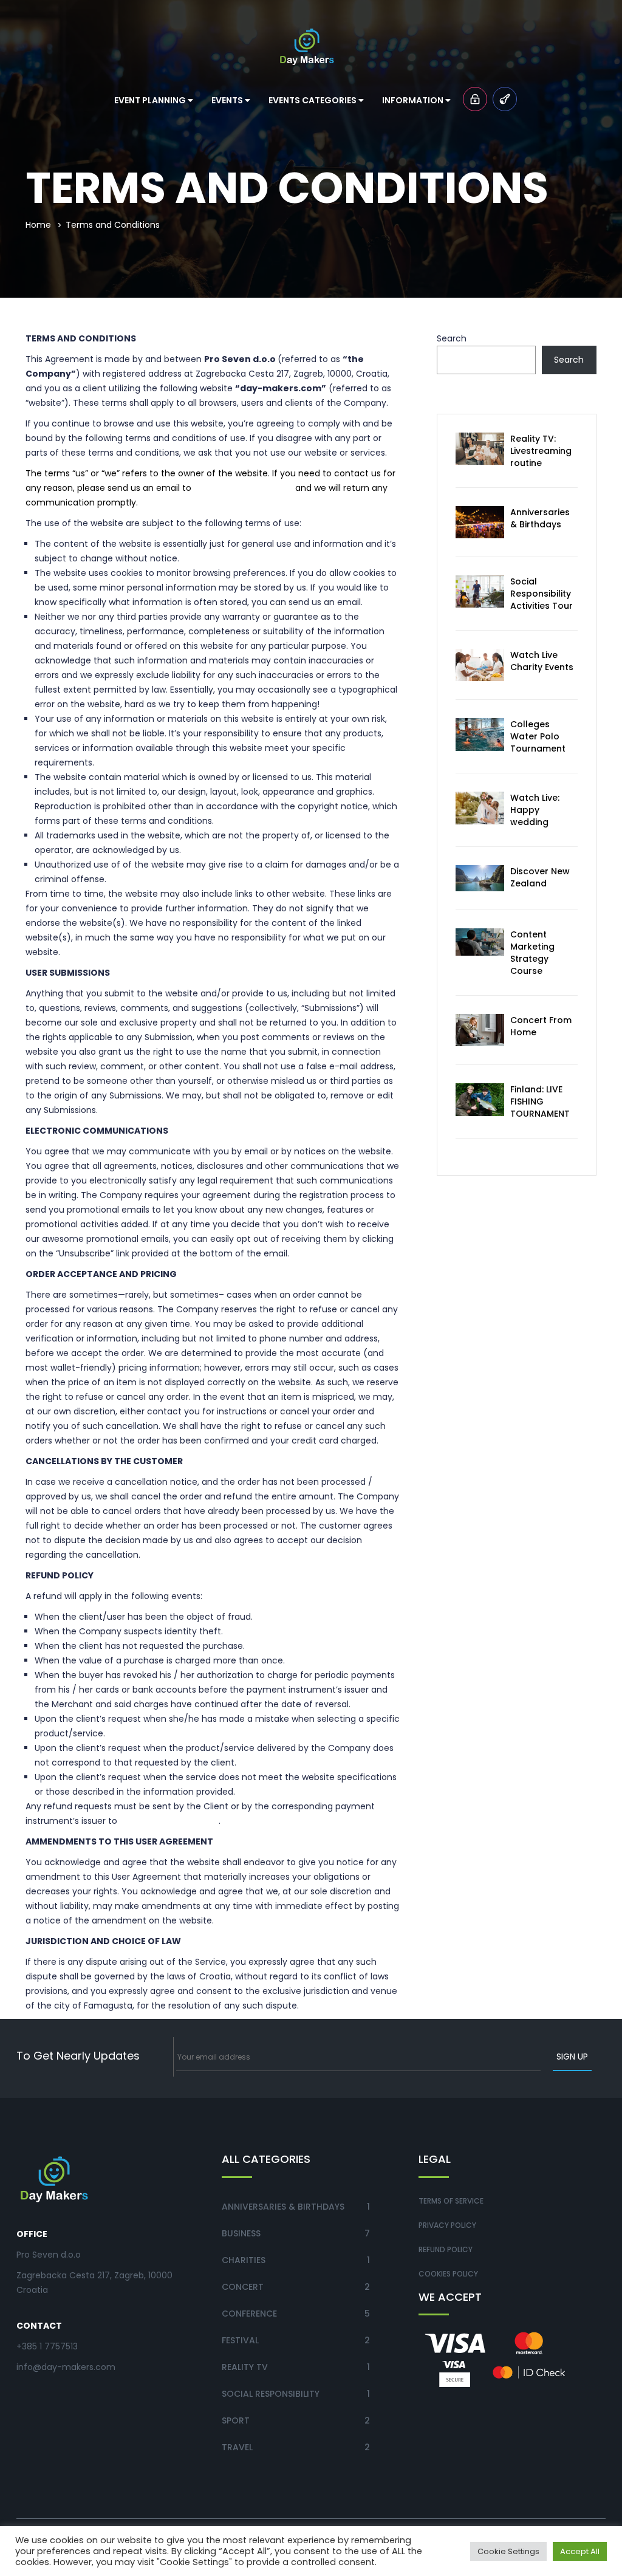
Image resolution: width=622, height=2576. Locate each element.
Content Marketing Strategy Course (532, 953)
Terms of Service (451, 2201)
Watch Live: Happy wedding (535, 810)
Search (452, 338)
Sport (236, 2420)
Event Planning (151, 100)
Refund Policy (446, 2249)
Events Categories (313, 100)
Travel (237, 2447)
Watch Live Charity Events (542, 661)
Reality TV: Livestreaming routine (541, 451)
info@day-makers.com (243, 488)
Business (241, 2233)
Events (228, 100)
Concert (243, 2287)
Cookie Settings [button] (508, 2551)
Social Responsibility (271, 2394)
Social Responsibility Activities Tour (542, 594)
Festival (240, 2340)
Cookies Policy (448, 2274)
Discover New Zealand (540, 877)
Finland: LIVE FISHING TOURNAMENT (540, 1101)
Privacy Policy (447, 2225)
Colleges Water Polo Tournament (538, 736)
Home (38, 225)
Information (414, 100)
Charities (244, 2260)
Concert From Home (541, 1026)
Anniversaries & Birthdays (540, 518)
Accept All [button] (580, 2551)
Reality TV (245, 2367)
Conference (249, 2314)
